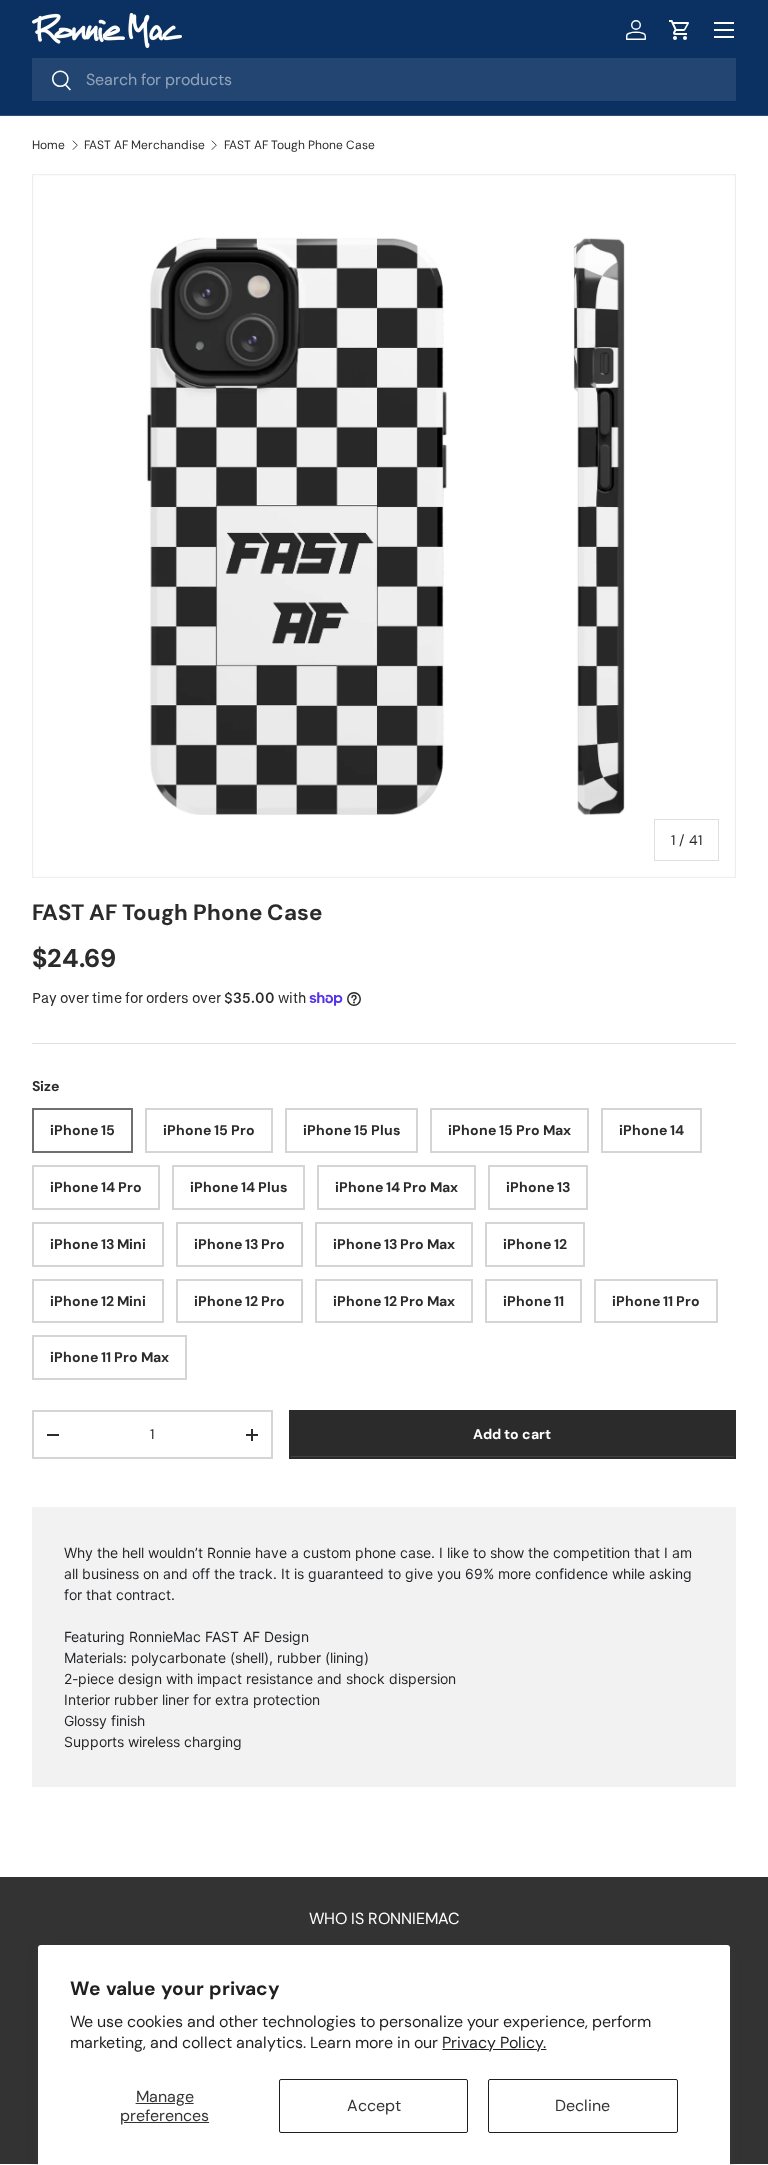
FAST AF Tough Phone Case (299, 145)
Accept (374, 2105)
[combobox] (384, 79)
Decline (582, 2105)
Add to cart (512, 1434)
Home (48, 145)
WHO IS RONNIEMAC (384, 1918)
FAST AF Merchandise (144, 145)
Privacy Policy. (494, 2042)
